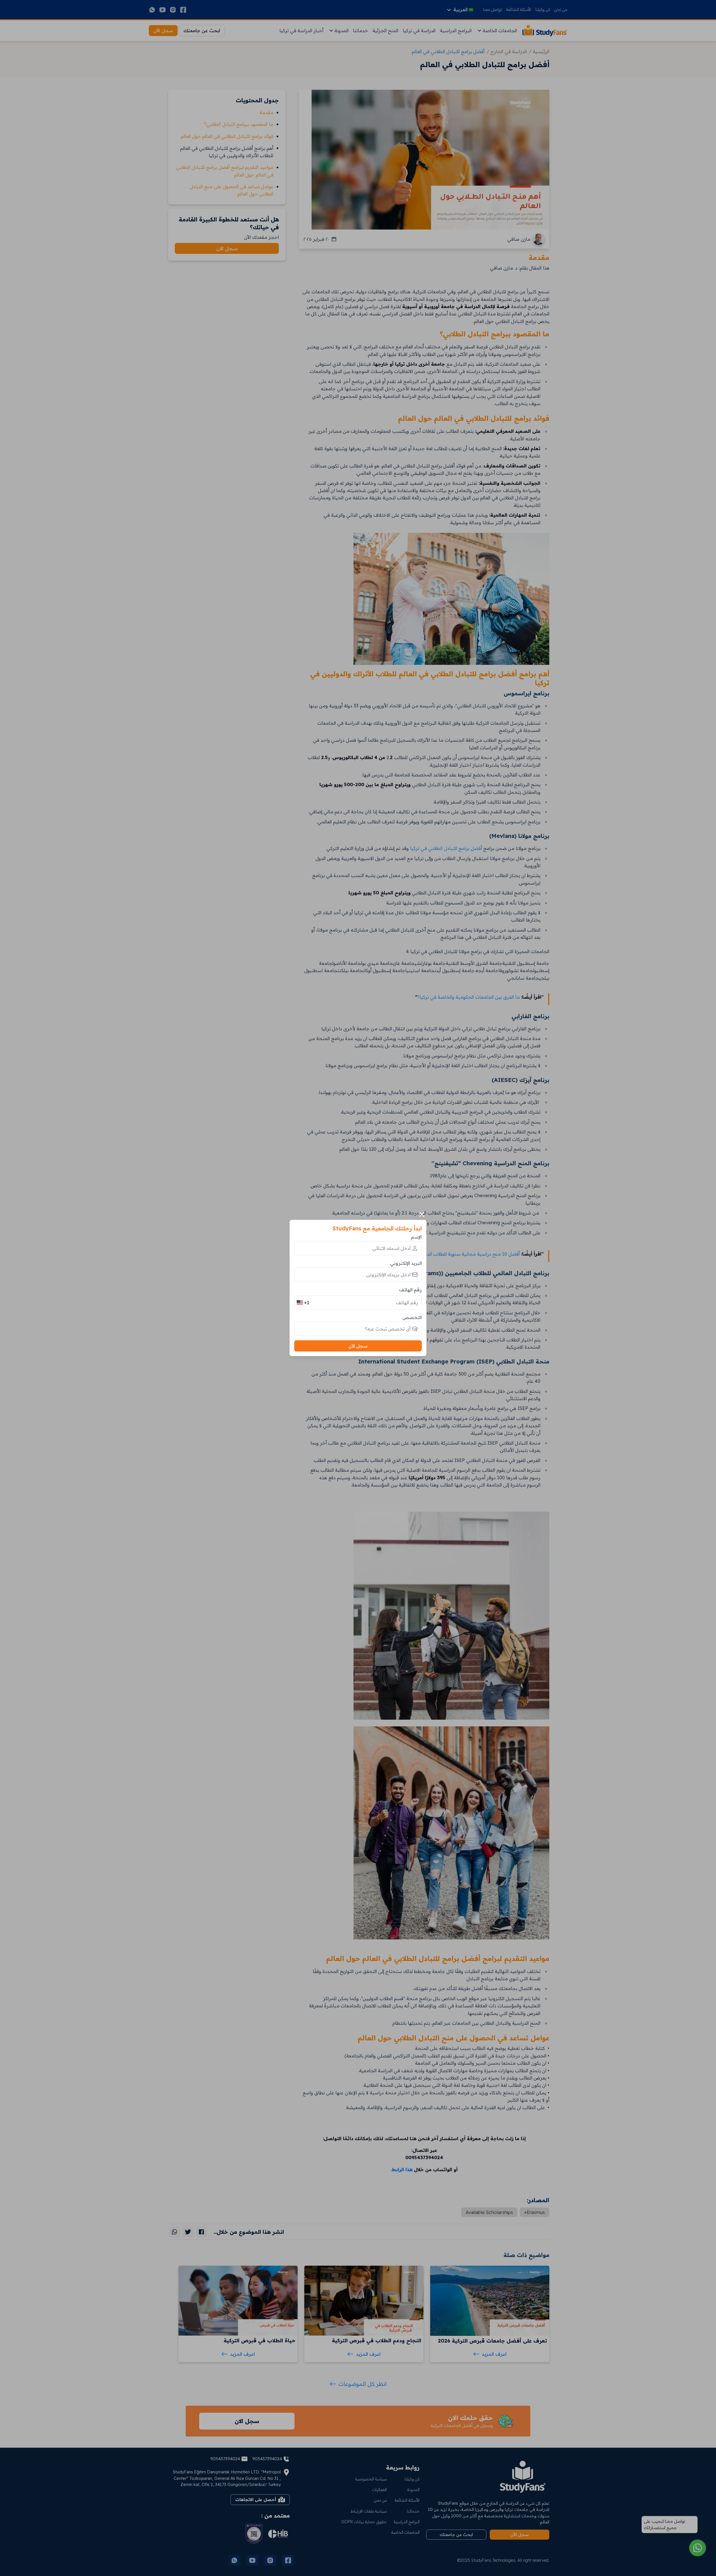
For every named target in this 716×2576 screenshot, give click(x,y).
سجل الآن (358, 1346)
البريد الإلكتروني (406, 1263)
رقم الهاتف (410, 1290)
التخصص (412, 1317)
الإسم (416, 1237)
